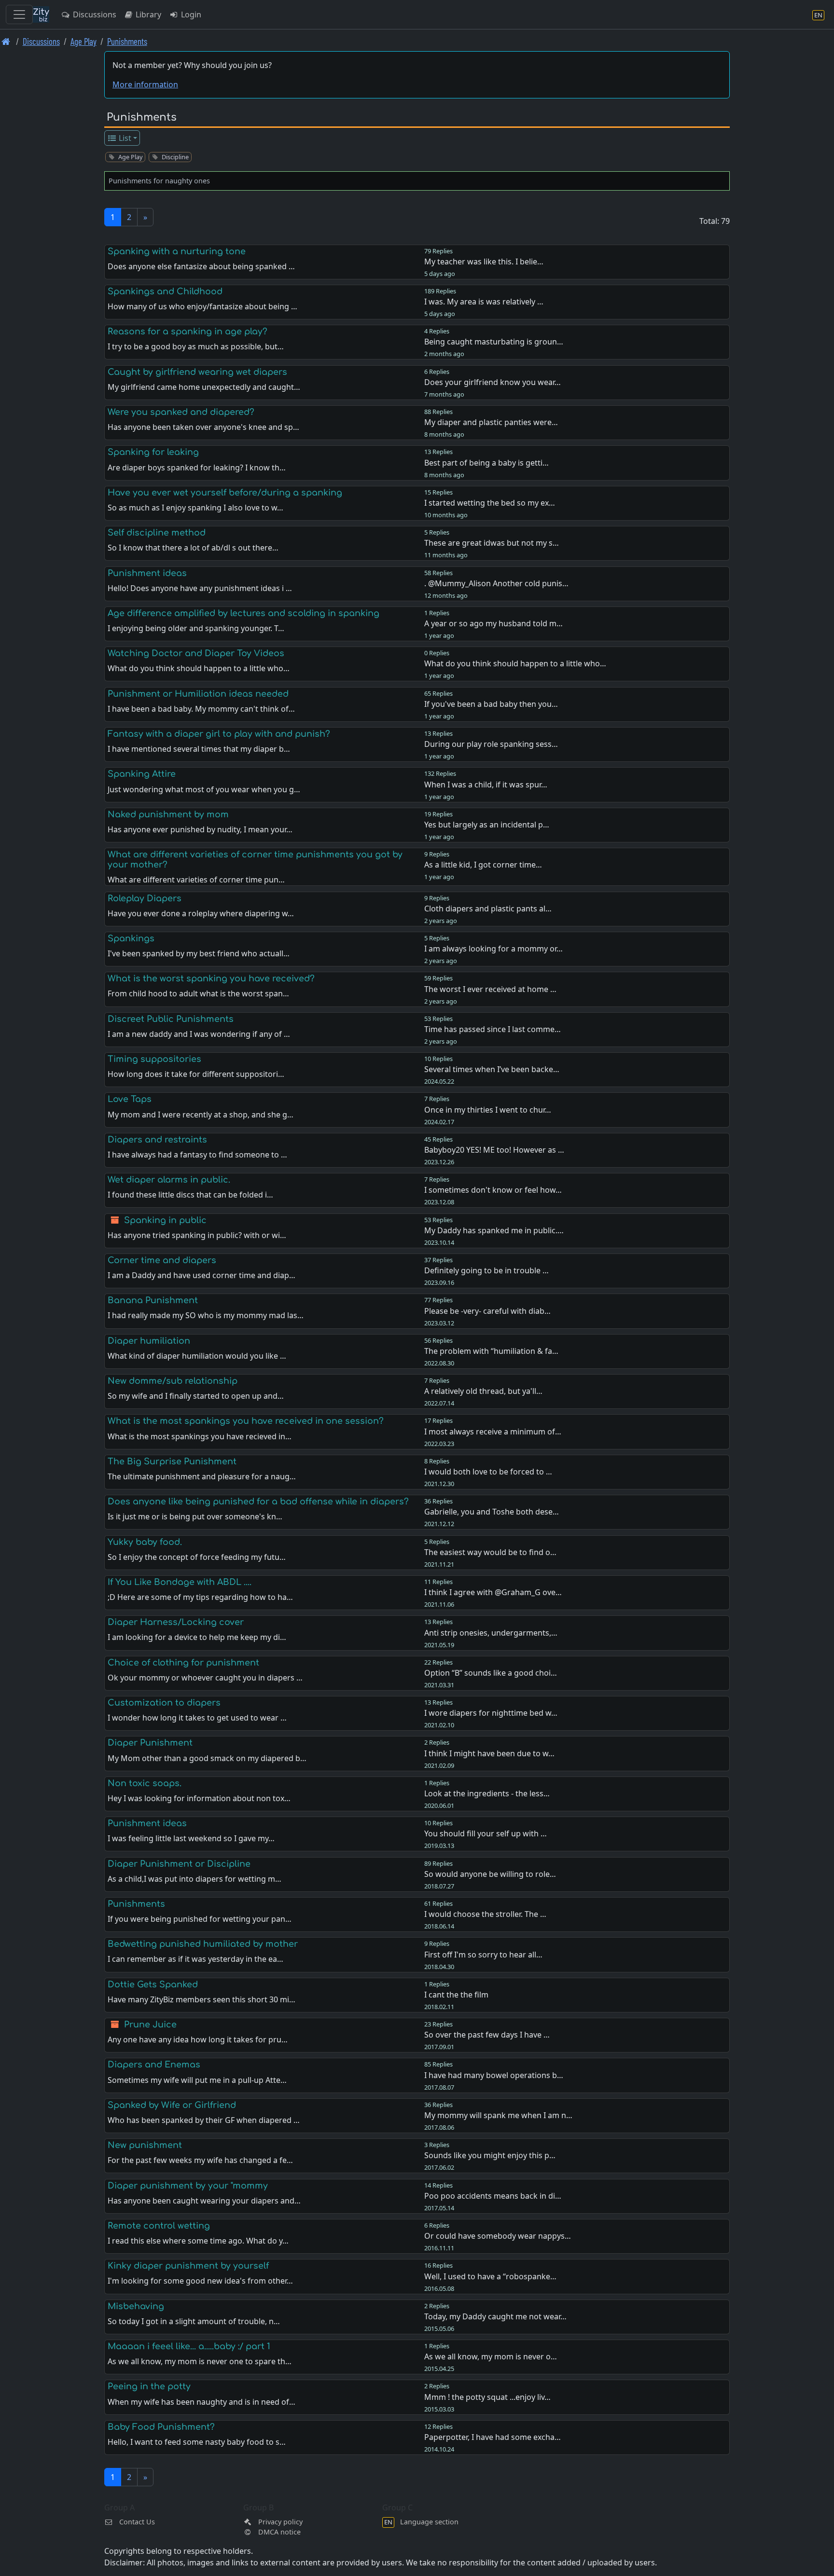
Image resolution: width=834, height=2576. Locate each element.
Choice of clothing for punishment (183, 1663)
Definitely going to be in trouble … (486, 1270)
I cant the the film (456, 1995)
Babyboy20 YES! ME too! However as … (494, 1150)
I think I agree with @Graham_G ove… (493, 1592)
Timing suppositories (154, 1059)
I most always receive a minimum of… (493, 1432)
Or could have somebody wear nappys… (498, 2236)
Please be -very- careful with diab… (487, 1311)
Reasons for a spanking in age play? (188, 331)
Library (147, 14)
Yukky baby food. (145, 1542)
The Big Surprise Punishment (172, 1461)
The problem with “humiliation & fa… (491, 1351)
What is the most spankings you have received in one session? (246, 1421)
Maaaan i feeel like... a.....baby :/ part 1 (189, 2346)
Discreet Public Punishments (171, 1019)
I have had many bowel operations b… (494, 2075)
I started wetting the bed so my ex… (490, 503)
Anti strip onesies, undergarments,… (491, 1633)
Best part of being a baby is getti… (486, 463)
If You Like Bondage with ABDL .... (180, 1582)
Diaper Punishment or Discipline (179, 1864)
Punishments (127, 41)
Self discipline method (157, 533)
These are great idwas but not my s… (492, 543)
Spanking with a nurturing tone (177, 251)
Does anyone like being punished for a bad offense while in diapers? (258, 1502)
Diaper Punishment (150, 1743)
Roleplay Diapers (145, 898)
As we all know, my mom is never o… (491, 2356)
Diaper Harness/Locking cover (176, 1622)
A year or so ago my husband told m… (493, 623)
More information (145, 84)
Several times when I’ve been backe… (492, 1069)
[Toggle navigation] (19, 14)
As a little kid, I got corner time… (483, 865)
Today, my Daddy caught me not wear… (495, 2316)
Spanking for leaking (153, 452)
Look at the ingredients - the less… (487, 1793)
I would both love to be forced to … (488, 1472)
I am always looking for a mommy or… (493, 949)
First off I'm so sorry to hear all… (483, 1955)
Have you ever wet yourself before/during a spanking (225, 493)
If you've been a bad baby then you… (491, 704)
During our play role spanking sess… (491, 744)
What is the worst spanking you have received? (211, 978)
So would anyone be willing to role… (490, 1874)
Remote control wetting (159, 2226)
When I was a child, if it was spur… (486, 785)
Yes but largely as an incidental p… (487, 825)
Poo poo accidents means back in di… (493, 2196)
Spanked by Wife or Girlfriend (172, 2105)
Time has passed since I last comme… (493, 1029)
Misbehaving (136, 2306)
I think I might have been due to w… (489, 1753)
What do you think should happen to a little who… (515, 663)
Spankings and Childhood (165, 291)
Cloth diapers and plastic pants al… (488, 909)
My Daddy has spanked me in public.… (494, 1230)
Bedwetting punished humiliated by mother (203, 1944)
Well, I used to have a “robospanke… (490, 2276)
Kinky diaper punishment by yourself (188, 2266)
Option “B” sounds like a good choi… (491, 1673)
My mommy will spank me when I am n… (498, 2115)
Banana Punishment (153, 1300)
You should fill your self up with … (486, 1833)
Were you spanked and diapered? (181, 412)
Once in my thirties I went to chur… (488, 1110)
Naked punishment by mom (168, 814)
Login (190, 14)
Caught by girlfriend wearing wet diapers (197, 372)
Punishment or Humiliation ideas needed (198, 694)
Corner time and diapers (162, 1260)
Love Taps (130, 1099)
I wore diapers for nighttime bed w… (491, 1713)
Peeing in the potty (149, 2386)
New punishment (145, 2145)
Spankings (131, 938)
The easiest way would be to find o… (490, 1552)
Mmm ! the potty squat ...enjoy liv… (487, 2397)
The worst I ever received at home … (490, 989)
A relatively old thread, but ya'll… (483, 1391)
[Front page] (6, 41)
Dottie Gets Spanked (153, 1984)
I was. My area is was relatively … (484, 302)
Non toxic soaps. (145, 1783)
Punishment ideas (147, 573)
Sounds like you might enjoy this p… (490, 2155)
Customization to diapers (164, 1703)
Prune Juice (150, 2025)
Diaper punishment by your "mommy (188, 2186)
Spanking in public (165, 1220)
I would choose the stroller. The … (485, 1914)
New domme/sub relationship (173, 1381)
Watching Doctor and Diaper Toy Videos (196, 653)
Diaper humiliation (149, 1341)
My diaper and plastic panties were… (491, 422)
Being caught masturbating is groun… (494, 342)
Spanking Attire (142, 774)
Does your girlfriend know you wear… (493, 382)
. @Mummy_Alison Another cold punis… (496, 583)
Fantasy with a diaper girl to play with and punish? (219, 734)
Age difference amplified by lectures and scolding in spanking (243, 613)
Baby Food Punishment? (161, 2427)
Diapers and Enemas (154, 2065)
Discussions (94, 14)
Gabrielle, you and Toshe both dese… (492, 1512)
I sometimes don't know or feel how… (493, 1190)
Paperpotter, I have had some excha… (493, 2437)
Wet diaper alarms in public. (169, 1180)
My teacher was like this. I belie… (484, 262)
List (124, 138)
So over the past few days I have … (487, 2035)
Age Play (83, 41)
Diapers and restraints (157, 1140)
